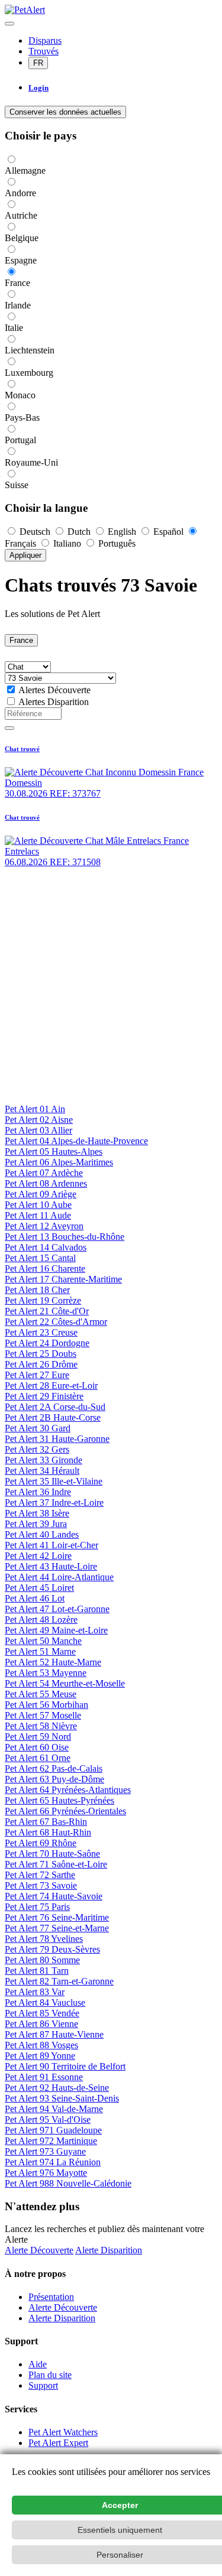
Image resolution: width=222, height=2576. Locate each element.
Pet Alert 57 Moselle (43, 1715)
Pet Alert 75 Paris (37, 1907)
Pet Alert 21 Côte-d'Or (47, 1311)
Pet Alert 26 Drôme (41, 1364)
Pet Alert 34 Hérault (42, 1471)
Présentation (51, 2297)
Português (116, 543)
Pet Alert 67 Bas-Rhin (46, 1822)
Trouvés (44, 51)
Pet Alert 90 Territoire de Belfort (65, 2066)
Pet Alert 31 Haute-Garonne (57, 1439)
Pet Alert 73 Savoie (41, 1885)
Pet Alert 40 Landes (42, 1534)
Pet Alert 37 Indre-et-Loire (54, 1503)
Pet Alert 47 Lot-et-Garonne (57, 1609)
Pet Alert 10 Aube (38, 1205)
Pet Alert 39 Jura (36, 1524)
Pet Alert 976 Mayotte (46, 2173)
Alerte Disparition (109, 2250)
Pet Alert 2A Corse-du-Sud (55, 1407)
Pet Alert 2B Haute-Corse (53, 1417)
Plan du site (50, 2375)
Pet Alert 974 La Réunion (53, 2162)
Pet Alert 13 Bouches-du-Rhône (65, 1237)
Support (43, 2385)
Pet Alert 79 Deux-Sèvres (52, 1949)
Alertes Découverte (54, 690)
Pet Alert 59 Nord (38, 1737)
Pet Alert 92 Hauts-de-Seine (57, 2088)
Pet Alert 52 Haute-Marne (53, 1662)
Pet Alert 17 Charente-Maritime (63, 1279)
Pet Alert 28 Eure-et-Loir (51, 1386)
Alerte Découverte (39, 2250)
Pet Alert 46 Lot (35, 1598)
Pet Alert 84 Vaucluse (45, 2002)
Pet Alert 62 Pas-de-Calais (54, 1768)
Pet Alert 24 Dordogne (47, 1343)
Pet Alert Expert (58, 2443)
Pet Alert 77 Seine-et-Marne (57, 1928)
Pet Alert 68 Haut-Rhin (48, 1832)
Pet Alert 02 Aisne (39, 1120)
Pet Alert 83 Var (35, 1992)
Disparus (45, 40)
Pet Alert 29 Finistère (44, 1396)
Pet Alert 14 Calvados (46, 1247)
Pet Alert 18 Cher (37, 1290)
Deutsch (35, 532)
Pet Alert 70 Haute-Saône (52, 1854)
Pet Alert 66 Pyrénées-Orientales (65, 1811)
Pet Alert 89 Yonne (40, 2056)
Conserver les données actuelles (65, 112)
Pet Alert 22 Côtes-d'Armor (56, 1322)
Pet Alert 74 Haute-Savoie (54, 1896)
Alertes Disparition (54, 702)
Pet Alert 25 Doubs (41, 1354)
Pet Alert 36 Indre (38, 1492)
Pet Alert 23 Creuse (41, 1332)
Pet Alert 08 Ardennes (46, 1183)
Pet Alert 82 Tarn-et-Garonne (59, 1981)
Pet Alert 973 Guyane (45, 2151)
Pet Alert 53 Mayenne (46, 1673)
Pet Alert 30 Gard (38, 1428)
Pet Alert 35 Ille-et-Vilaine (54, 1481)
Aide (38, 2364)
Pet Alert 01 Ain (35, 1109)
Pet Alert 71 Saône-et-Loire (56, 1864)
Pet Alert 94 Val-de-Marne (54, 2109)
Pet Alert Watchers (63, 2432)
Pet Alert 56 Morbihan (46, 1705)
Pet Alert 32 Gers (37, 1449)
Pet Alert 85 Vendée (42, 2013)
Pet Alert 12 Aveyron (44, 1226)
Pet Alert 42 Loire (38, 1556)
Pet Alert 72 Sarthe (40, 1875)
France (21, 640)
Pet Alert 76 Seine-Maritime (57, 1917)
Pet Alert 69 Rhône (41, 1843)
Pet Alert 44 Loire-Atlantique (59, 1577)
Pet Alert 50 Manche (43, 1641)
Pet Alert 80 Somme (42, 1960)
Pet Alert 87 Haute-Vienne (54, 2034)
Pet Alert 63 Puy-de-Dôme (54, 1779)
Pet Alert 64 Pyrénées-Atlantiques (68, 1790)
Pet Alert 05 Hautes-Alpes (54, 1151)
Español (168, 532)
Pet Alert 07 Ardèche (44, 1173)
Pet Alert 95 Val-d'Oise (48, 2119)
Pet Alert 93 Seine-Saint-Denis (62, 2098)
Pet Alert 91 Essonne (44, 2077)
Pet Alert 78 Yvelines (44, 1939)
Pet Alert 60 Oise (37, 1747)
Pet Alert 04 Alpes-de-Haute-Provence (76, 1141)
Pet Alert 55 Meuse (41, 1694)
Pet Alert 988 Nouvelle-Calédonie (68, 2183)
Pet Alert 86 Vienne (41, 2024)
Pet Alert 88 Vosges (41, 2045)
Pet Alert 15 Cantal (40, 1258)
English (122, 532)
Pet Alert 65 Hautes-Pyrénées (59, 1800)
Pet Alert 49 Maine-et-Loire (56, 1630)
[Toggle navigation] (9, 24)
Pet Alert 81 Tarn (37, 1971)
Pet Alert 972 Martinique (51, 2141)
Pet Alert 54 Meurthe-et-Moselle (65, 1683)
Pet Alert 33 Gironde (44, 1460)
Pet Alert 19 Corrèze (43, 1300)
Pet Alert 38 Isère (37, 1513)
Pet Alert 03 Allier (38, 1130)
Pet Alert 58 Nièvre (41, 1726)
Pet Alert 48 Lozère (41, 1620)
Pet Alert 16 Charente (45, 1268)
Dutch (79, 532)
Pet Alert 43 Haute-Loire (51, 1566)
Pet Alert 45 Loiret (39, 1588)
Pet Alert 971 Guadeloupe (53, 2130)
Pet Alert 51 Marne (40, 1651)
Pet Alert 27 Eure (37, 1375)
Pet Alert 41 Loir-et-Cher (52, 1545)
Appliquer (25, 555)
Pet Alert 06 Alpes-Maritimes (59, 1162)
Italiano (67, 543)
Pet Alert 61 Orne (38, 1758)
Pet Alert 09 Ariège (41, 1194)
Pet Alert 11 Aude (38, 1215)
